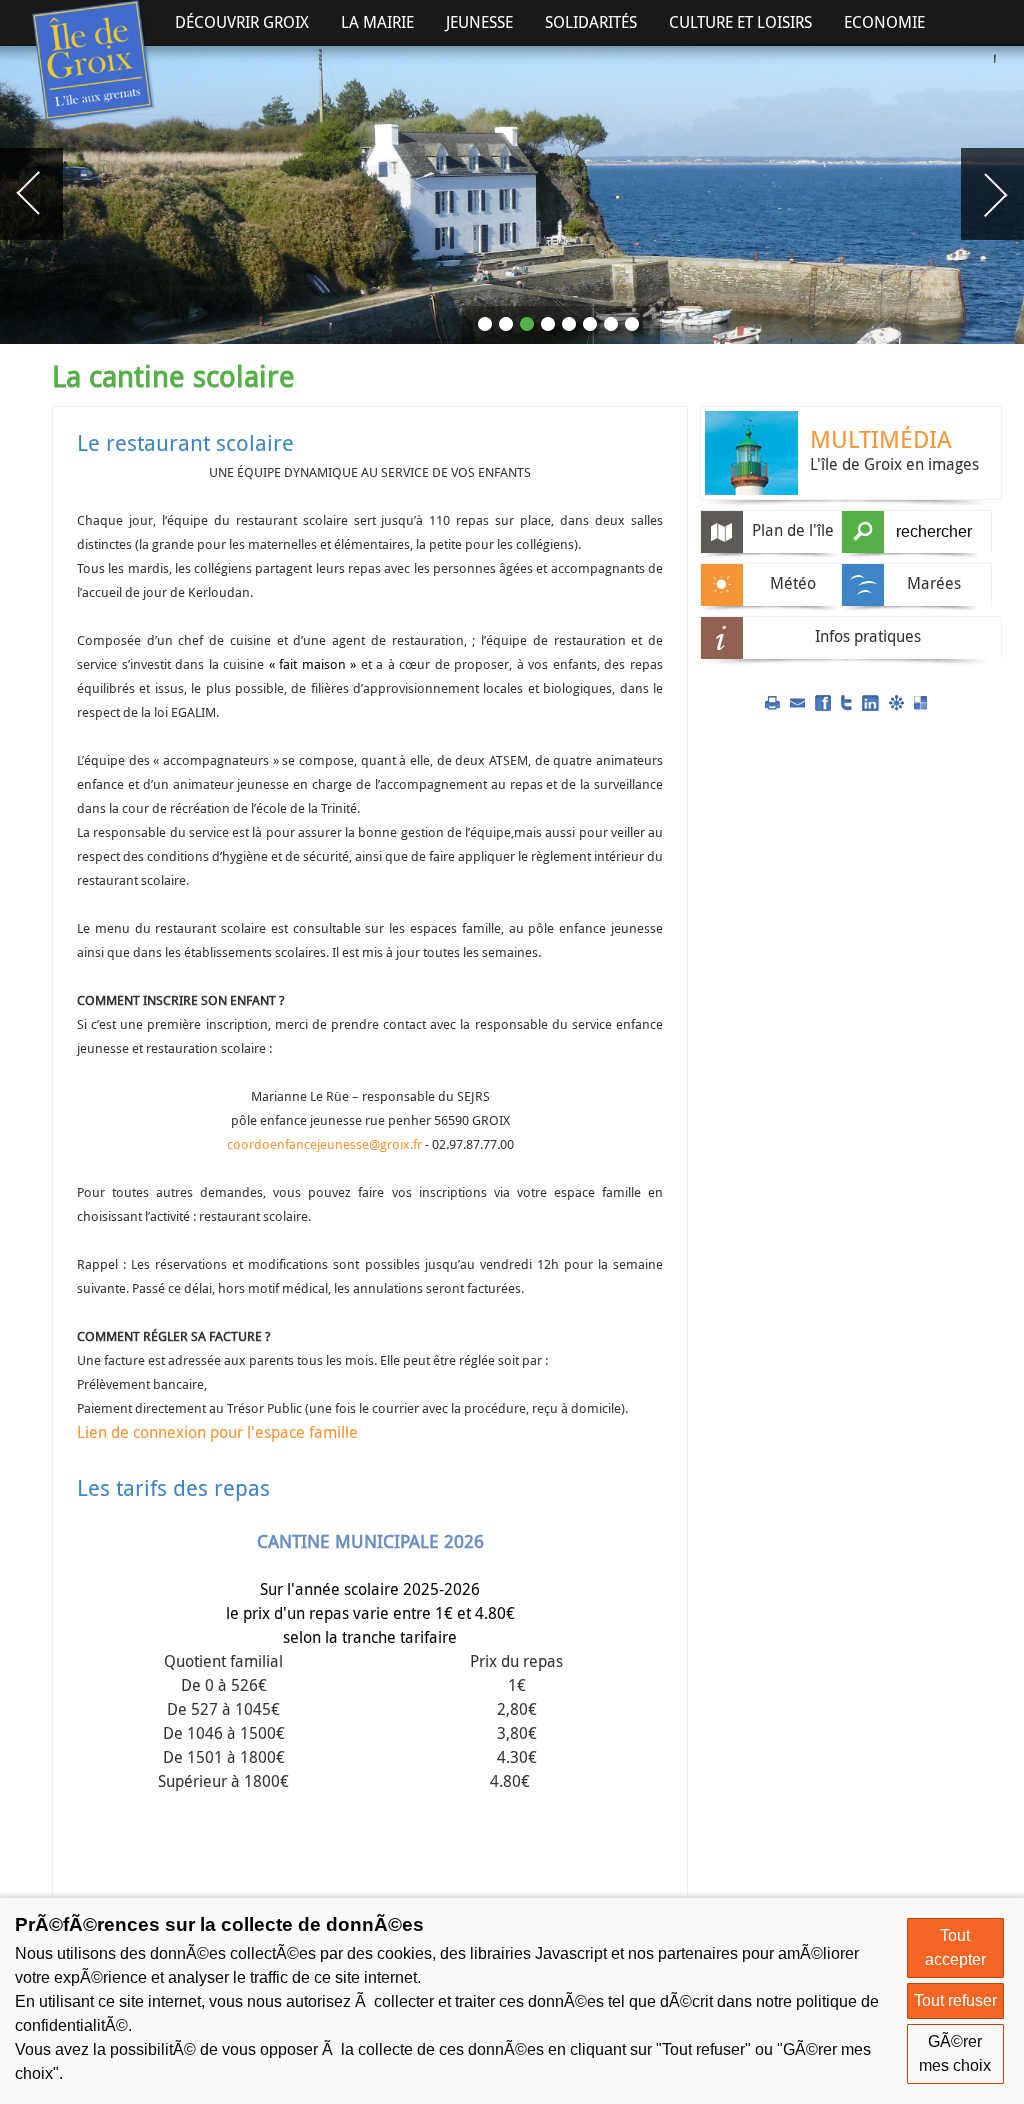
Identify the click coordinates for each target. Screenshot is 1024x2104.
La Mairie (377, 22)
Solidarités (591, 22)
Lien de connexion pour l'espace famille (217, 1432)
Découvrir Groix (242, 22)
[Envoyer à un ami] (797, 701)
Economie (884, 22)
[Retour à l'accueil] (93, 61)
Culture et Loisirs (740, 22)
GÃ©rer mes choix (955, 2053)
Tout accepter (955, 1947)
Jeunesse (479, 22)
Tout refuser (955, 2000)
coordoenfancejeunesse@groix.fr (324, 1144)
